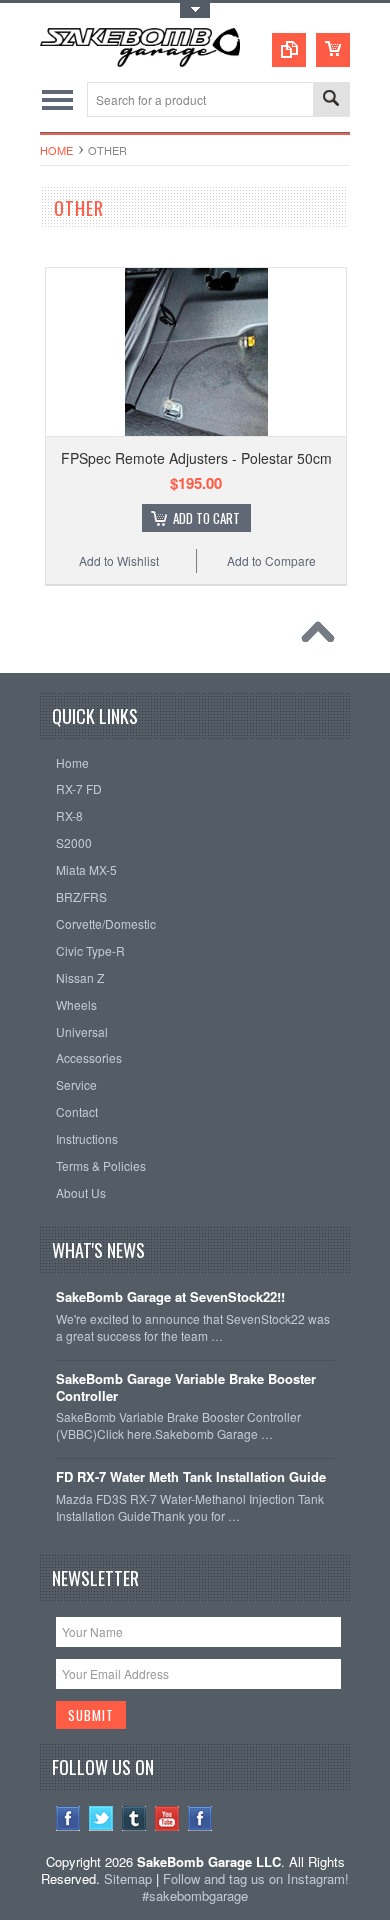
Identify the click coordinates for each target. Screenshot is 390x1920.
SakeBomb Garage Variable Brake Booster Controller (186, 1388)
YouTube (167, 1818)
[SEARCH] (331, 100)
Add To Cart (206, 518)
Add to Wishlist (119, 560)
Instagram (200, 1818)
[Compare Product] (289, 50)
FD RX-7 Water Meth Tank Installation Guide (191, 1477)
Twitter (101, 1818)
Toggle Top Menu (195, 10)
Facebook (68, 1818)
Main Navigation (57, 99)
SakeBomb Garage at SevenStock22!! (170, 1297)
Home (56, 150)
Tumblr (134, 1818)
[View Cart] (333, 50)
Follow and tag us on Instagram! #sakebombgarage (245, 1887)
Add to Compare (271, 560)
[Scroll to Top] (323, 637)
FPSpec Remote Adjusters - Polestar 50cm (196, 458)
